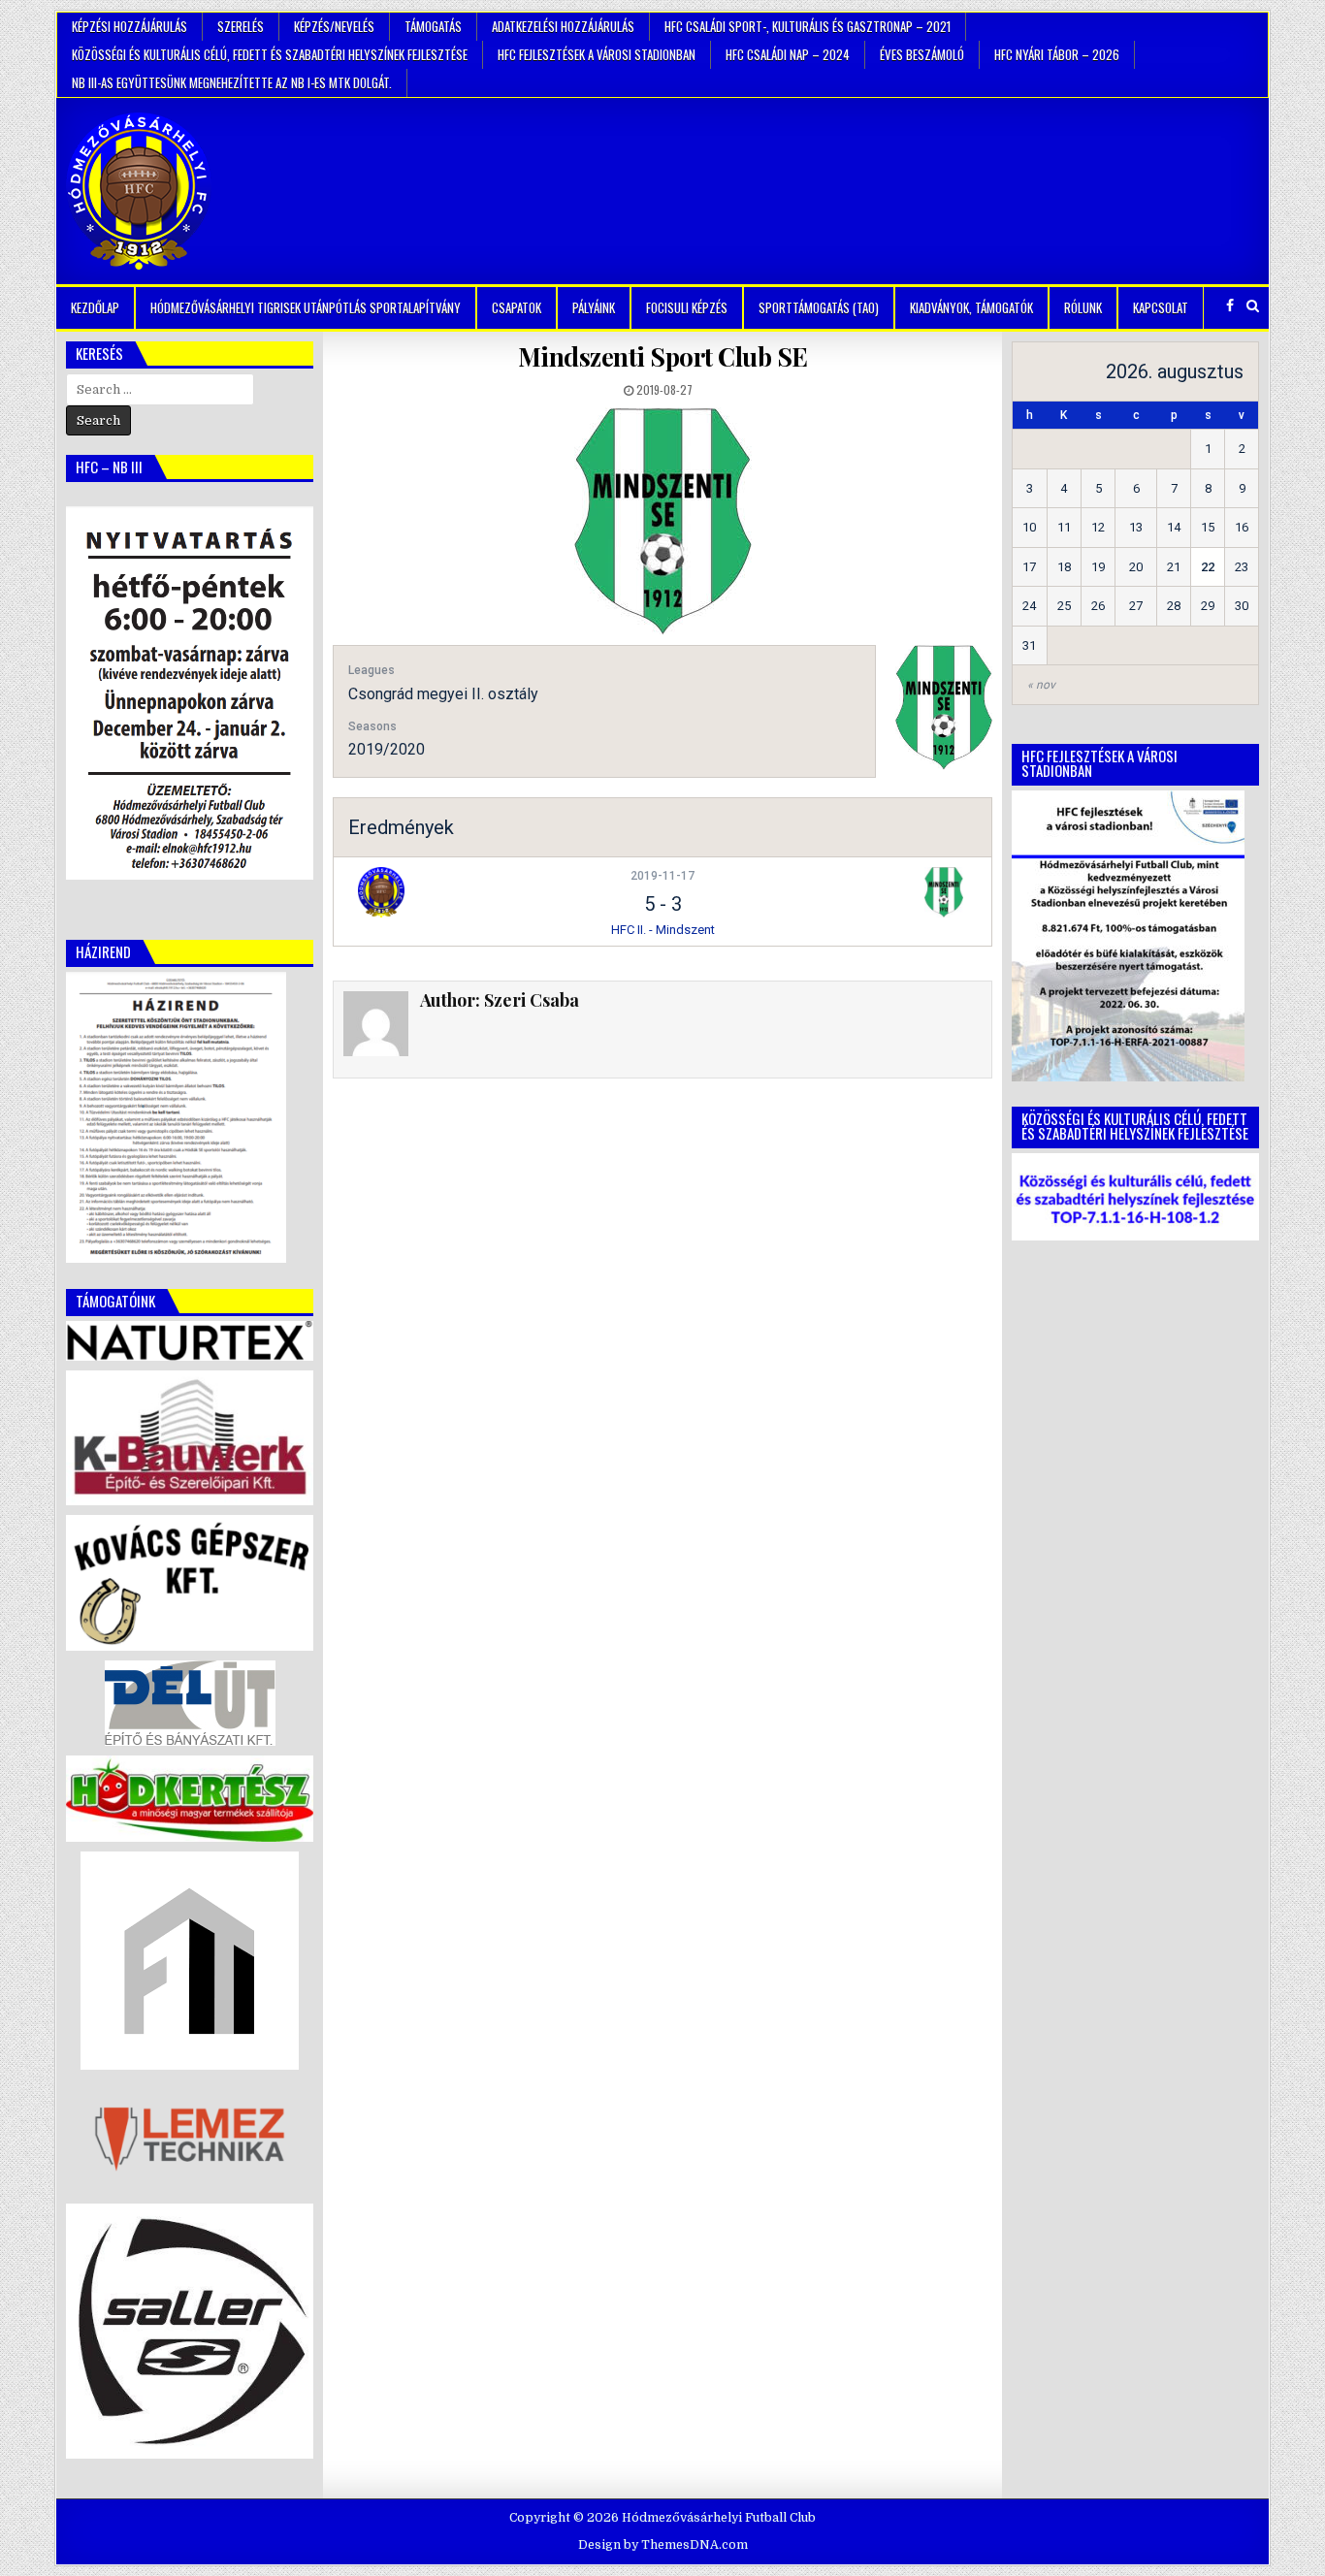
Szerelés (241, 26)
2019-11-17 (662, 876)
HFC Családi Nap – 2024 (788, 54)
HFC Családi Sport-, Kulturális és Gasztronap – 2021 (808, 26)
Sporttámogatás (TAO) (819, 307)
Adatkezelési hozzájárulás (563, 26)
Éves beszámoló (922, 54)
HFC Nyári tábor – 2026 (1057, 54)
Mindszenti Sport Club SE (663, 356)
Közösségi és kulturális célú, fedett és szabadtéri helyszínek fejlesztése (270, 54)
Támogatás (433, 26)
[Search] (1253, 306)
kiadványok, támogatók (971, 307)
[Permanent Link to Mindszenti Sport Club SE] (662, 521)
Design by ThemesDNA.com (663, 2545)
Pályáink (594, 307)
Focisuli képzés (687, 307)
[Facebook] (1230, 306)
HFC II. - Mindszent (663, 930)
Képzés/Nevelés (334, 26)
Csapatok (517, 307)
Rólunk (1083, 307)
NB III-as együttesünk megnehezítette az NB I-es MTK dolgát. (232, 82)
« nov (1041, 685)
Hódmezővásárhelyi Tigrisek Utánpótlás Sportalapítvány (306, 307)
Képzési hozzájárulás (129, 26)
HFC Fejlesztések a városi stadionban (597, 54)
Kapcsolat (1161, 307)
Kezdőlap (95, 307)
